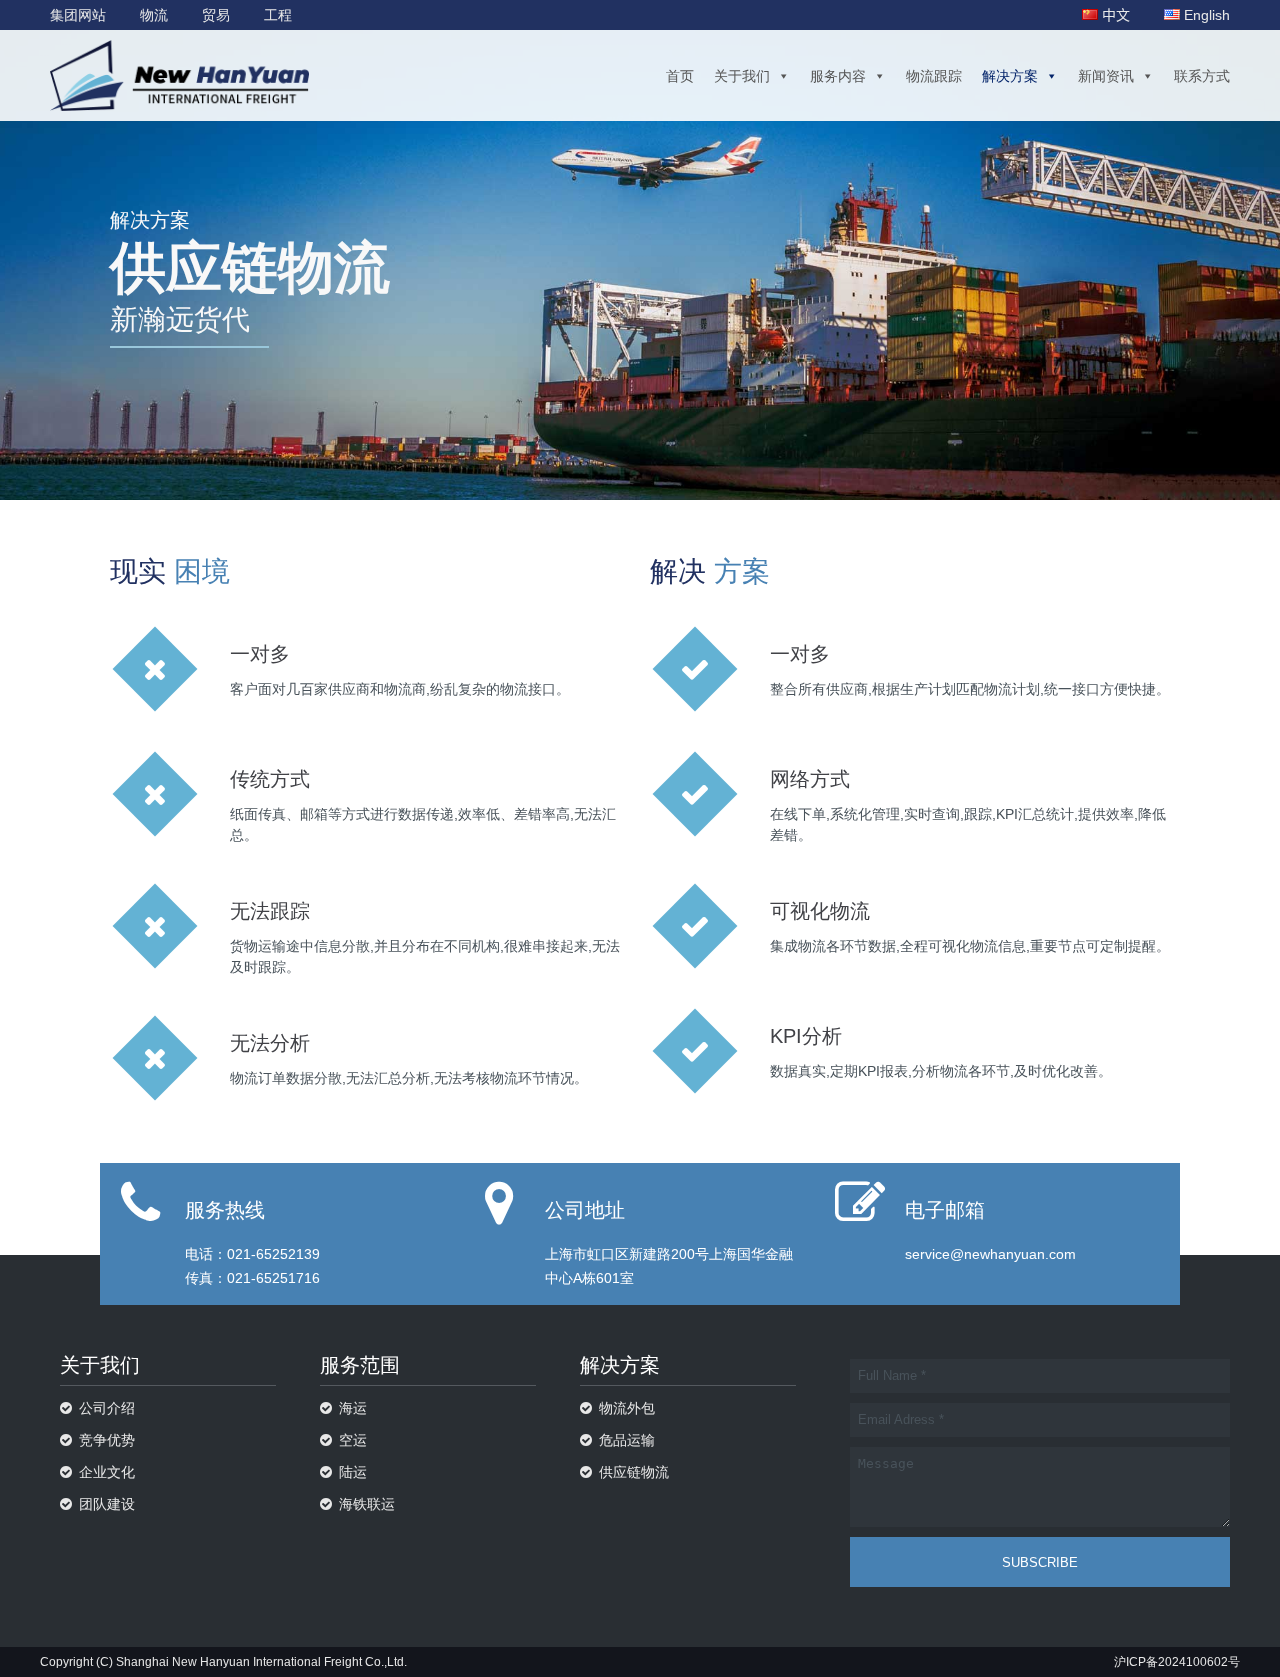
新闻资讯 (1106, 76)
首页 (680, 76)
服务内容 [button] (838, 76)
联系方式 (1202, 76)
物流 (154, 15)
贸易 (216, 15)
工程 (278, 15)
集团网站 (78, 15)
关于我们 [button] (742, 76)
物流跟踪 (934, 76)
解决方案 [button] (1010, 76)
